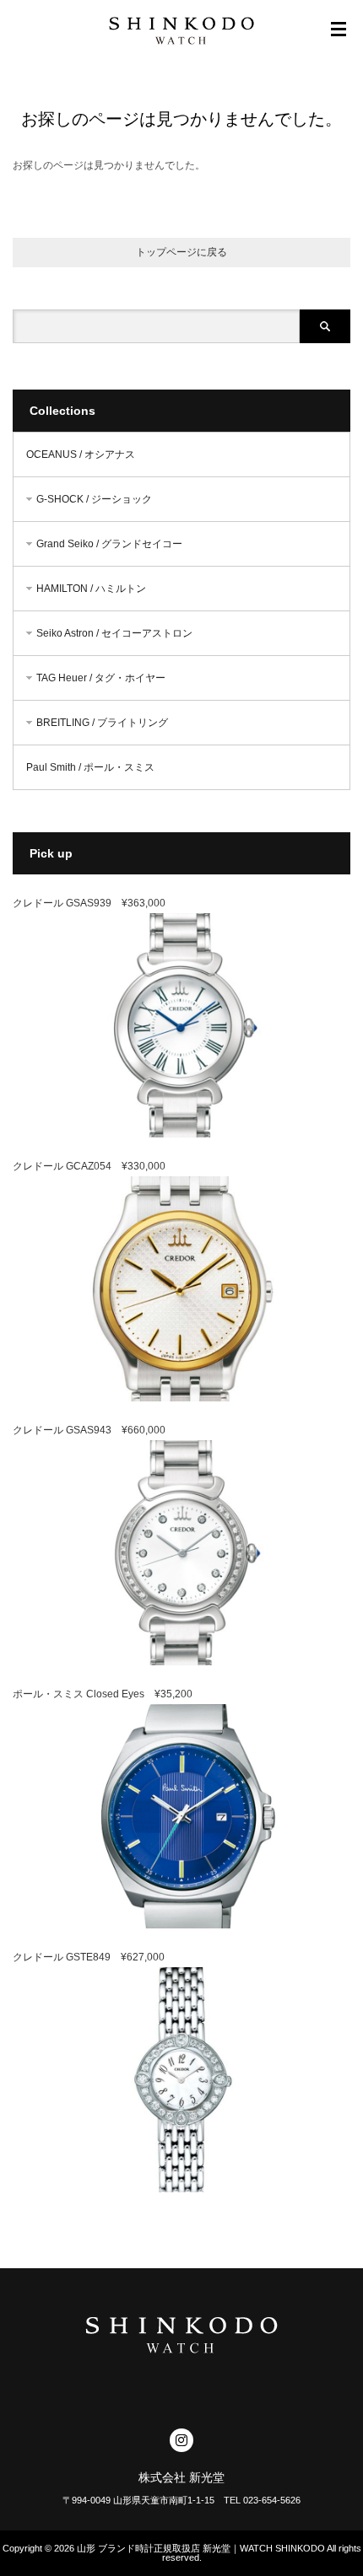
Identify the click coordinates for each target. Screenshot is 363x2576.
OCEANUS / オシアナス (81, 454)
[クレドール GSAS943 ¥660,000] (181, 1662)
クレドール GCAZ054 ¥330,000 (89, 1166)
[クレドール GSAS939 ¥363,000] (181, 1134)
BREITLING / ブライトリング (102, 723)
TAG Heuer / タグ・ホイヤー (101, 678)
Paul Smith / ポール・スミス (90, 767)
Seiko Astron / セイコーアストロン (114, 633)
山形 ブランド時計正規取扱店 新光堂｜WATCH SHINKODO (201, 2548)
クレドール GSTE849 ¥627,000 (89, 1957)
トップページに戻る (181, 252)
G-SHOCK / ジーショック (94, 499)
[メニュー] (339, 30)
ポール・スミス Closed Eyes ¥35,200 (103, 1694)
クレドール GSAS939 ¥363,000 (89, 903)
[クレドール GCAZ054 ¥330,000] (181, 1398)
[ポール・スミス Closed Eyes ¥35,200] (181, 1925)
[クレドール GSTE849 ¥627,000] (181, 2189)
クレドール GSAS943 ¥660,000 (89, 1430)
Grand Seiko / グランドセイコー (109, 544)
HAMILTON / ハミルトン (91, 589)
